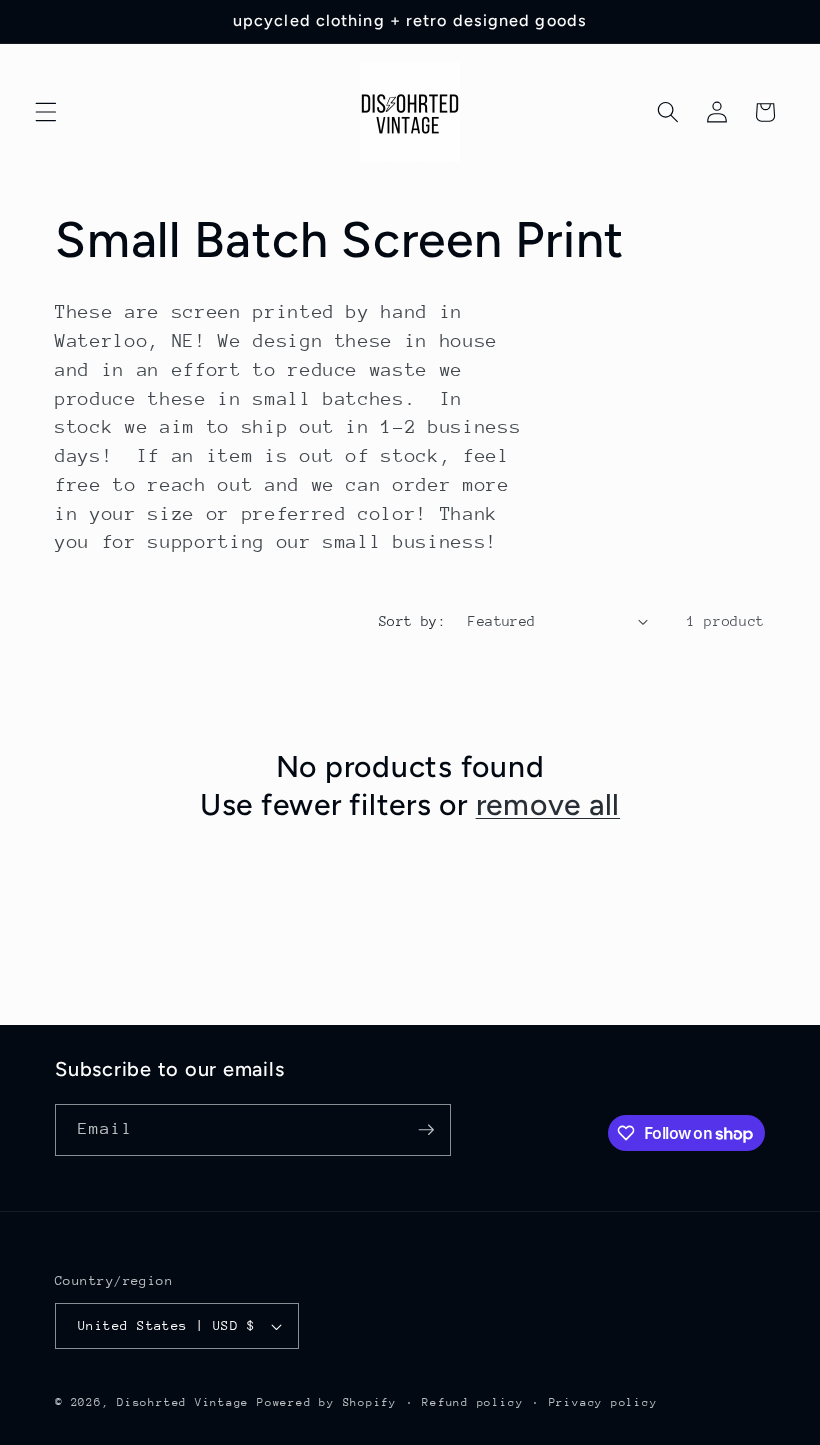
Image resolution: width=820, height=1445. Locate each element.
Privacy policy (603, 1402)
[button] (46, 112)
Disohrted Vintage (183, 1402)
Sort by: (413, 621)
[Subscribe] (426, 1130)
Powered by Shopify (327, 1402)
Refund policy (472, 1402)
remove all (548, 804)
